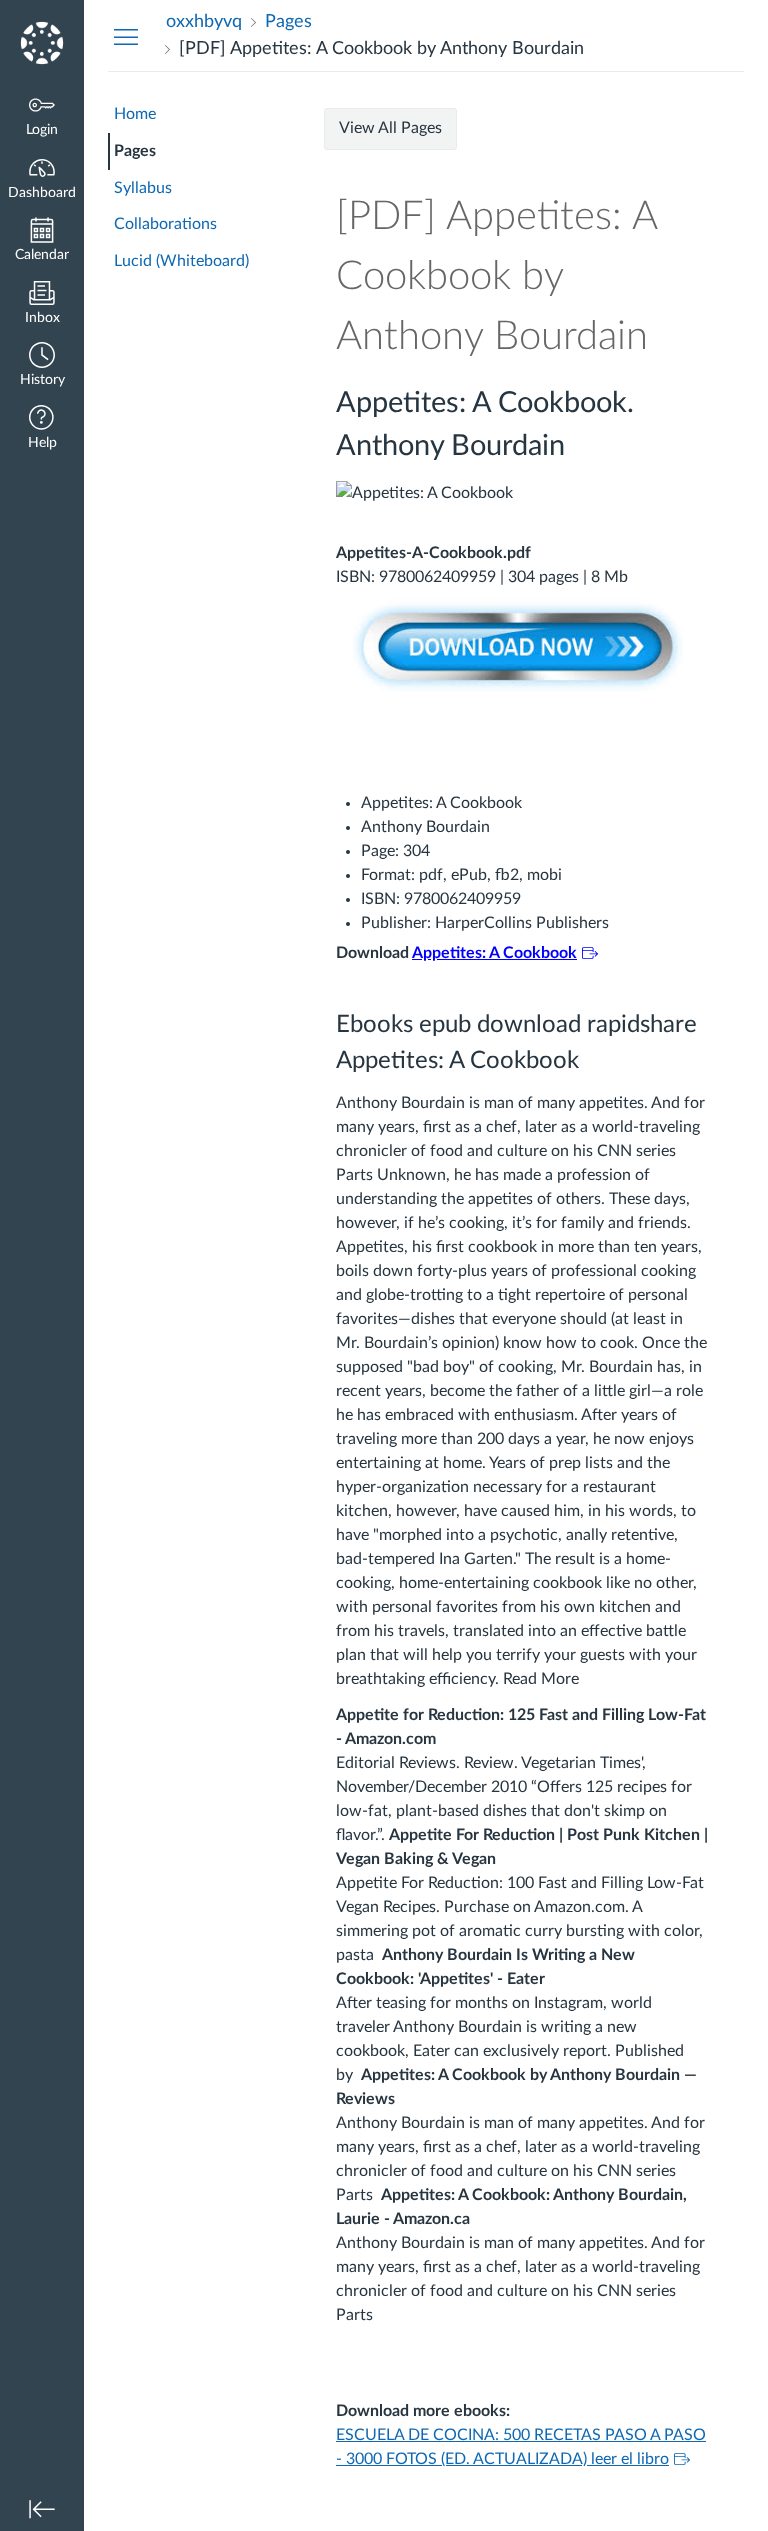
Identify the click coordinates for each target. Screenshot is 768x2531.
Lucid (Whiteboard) (181, 261)
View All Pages (390, 128)
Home (135, 114)
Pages (135, 151)
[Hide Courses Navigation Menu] (126, 36)
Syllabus (143, 188)
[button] (42, 366)
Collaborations (165, 224)
